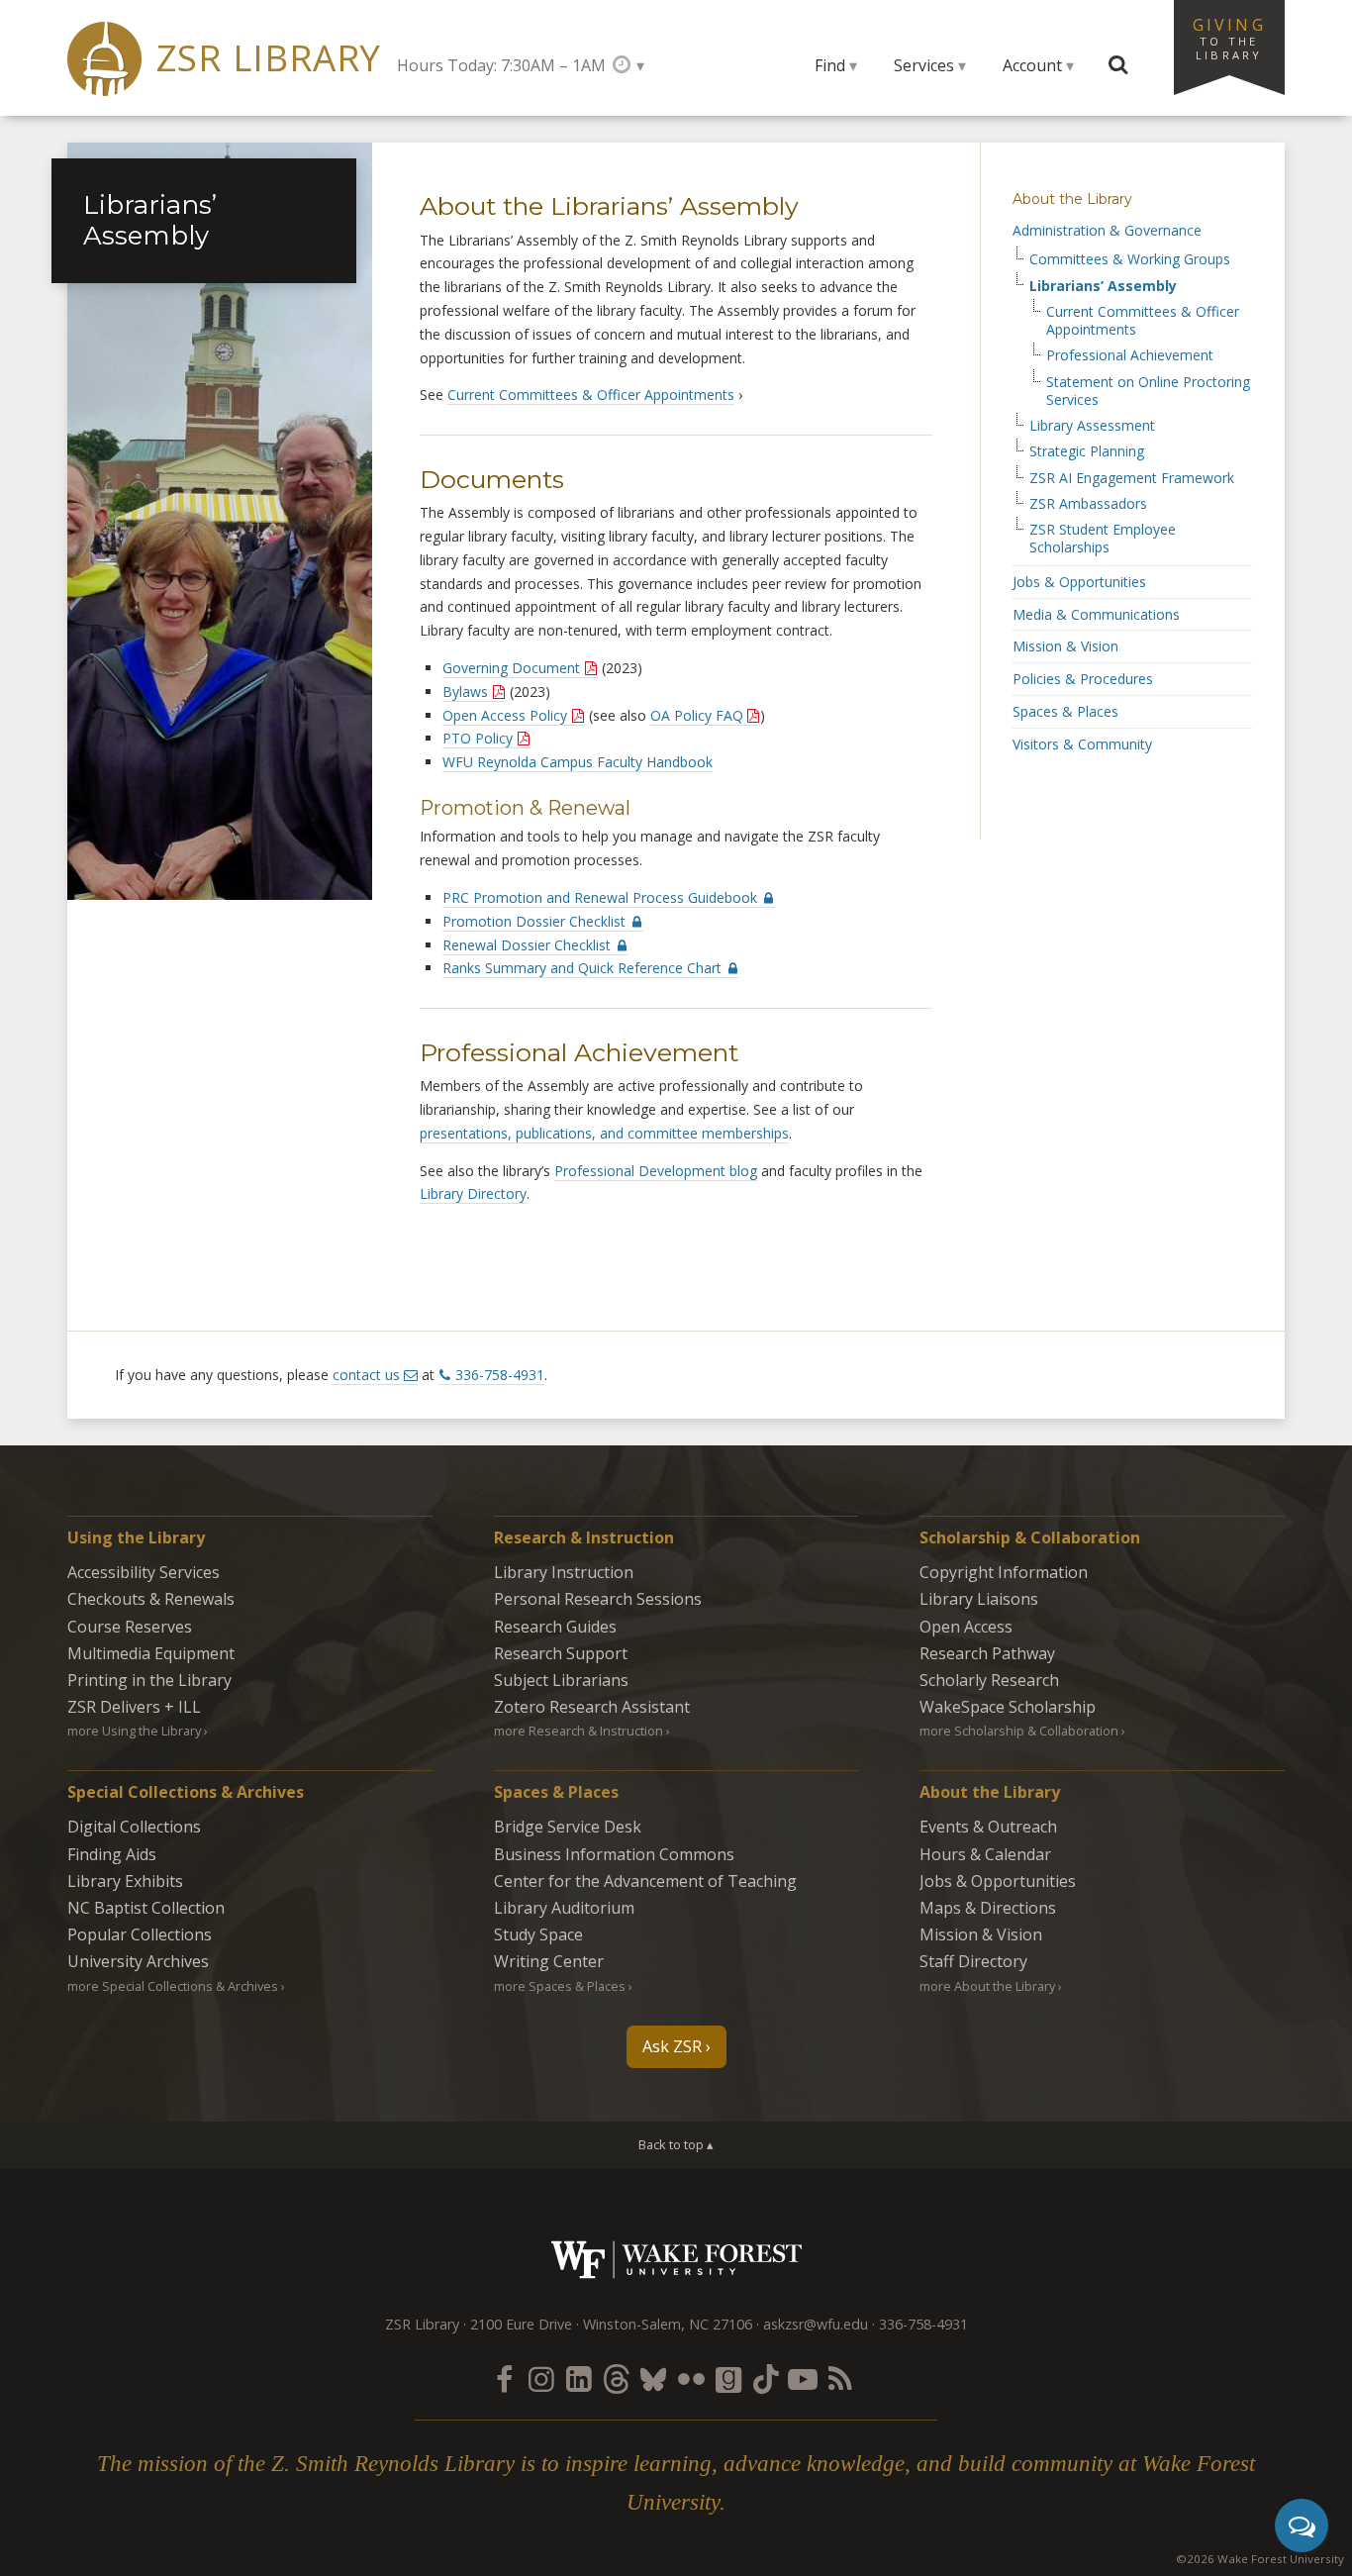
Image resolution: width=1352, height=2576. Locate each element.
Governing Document (511, 668)
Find (830, 65)
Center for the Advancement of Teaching (645, 1881)
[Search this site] (1118, 65)
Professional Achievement (1130, 355)
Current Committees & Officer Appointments (591, 395)
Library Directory (473, 1193)
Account (1032, 65)
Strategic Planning (1087, 451)
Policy (478, 738)
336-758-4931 (500, 1375)
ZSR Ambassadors (1088, 504)
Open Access (966, 1627)
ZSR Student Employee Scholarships (1103, 539)
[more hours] (628, 65)
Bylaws (465, 692)
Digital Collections (134, 1827)
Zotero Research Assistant (592, 1707)
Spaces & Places (1065, 711)
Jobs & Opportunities (1079, 582)
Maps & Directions (988, 1908)
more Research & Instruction (579, 1731)
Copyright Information (1004, 1572)
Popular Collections (140, 1934)
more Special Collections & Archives (173, 1986)
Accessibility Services (144, 1572)
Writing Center (549, 1961)
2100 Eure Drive (521, 2324)
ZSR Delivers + (134, 1707)
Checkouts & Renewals (151, 1599)
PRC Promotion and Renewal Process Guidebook (602, 897)
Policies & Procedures (1083, 679)
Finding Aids (112, 1854)
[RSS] (840, 2378)
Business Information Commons (614, 1854)
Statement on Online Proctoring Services (1148, 391)
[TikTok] (766, 2378)
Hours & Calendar (985, 1854)
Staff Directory (973, 1961)
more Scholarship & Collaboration (1019, 1731)
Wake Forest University (676, 2260)
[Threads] (616, 2378)
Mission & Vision (1065, 646)
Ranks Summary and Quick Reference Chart (584, 968)
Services (924, 65)
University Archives (138, 1961)
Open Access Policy (505, 715)
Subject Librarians (561, 1680)
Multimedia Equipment (151, 1653)
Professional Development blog (656, 1171)
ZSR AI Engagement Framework (1132, 478)
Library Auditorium (564, 1908)
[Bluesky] (653, 2378)
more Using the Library (134, 1731)
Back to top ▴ (676, 2144)
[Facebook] (504, 2378)
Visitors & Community (1082, 744)
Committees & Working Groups (1130, 259)
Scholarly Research (989, 1680)
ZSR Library (269, 58)
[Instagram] (541, 2378)
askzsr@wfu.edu (816, 2324)
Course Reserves (130, 1627)
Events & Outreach (988, 1827)
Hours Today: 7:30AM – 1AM (501, 65)
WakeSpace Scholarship (1008, 1707)
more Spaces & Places (560, 1986)
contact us (366, 1375)
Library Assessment (1092, 426)
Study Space (538, 1934)
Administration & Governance (1107, 230)
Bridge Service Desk (568, 1827)
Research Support (561, 1653)
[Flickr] (691, 2378)
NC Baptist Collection (146, 1908)
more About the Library (987, 1986)
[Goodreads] (728, 2378)
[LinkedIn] (579, 2378)
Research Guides (555, 1627)
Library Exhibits (125, 1881)
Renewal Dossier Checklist (529, 945)
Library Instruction (564, 1572)
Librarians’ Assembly (1103, 286)
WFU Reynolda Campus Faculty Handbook (578, 762)
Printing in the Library (149, 1680)
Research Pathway (987, 1653)
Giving (1229, 38)
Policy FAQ (697, 715)
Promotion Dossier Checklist (536, 921)
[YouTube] (803, 2378)
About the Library (1072, 199)
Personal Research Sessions (598, 1599)
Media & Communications (1096, 614)
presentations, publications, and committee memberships (604, 1133)
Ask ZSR (672, 2046)
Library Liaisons (979, 1599)
